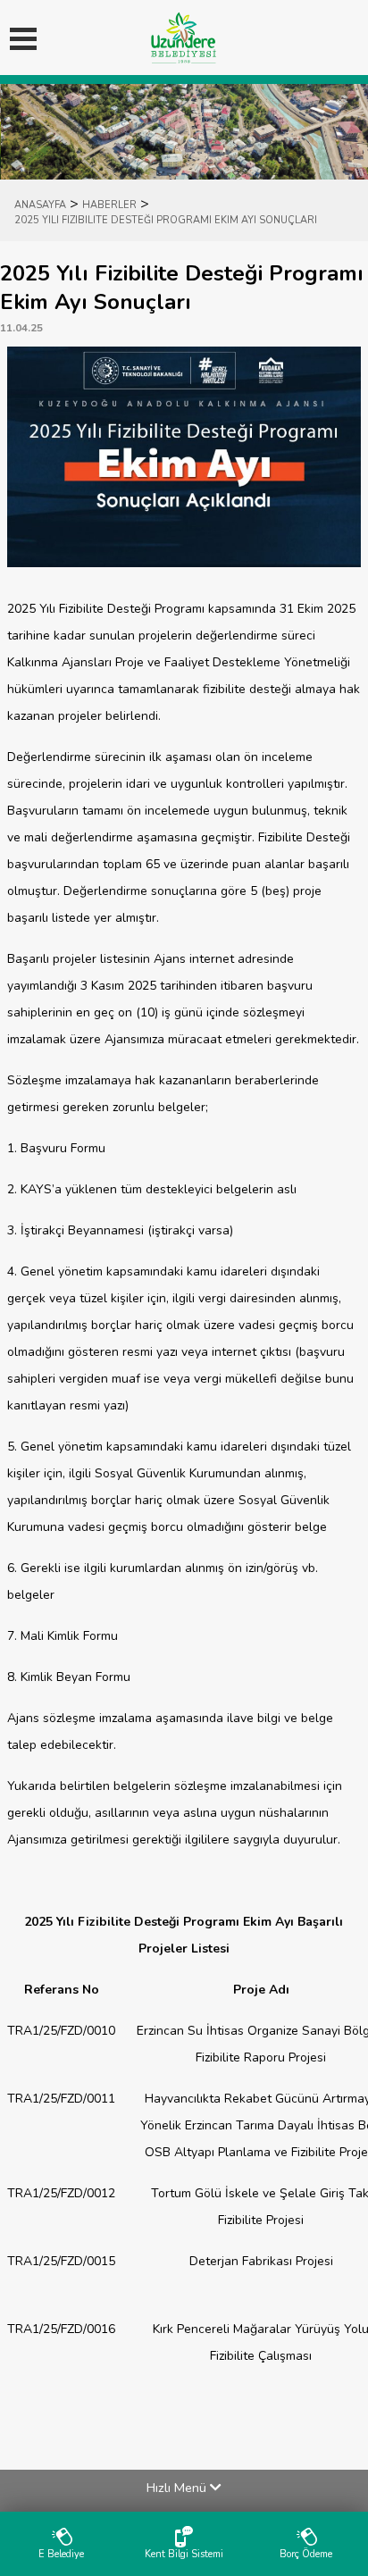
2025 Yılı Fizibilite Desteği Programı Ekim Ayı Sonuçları (166, 220)
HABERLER (109, 205)
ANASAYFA (40, 205)
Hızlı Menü (178, 2488)
